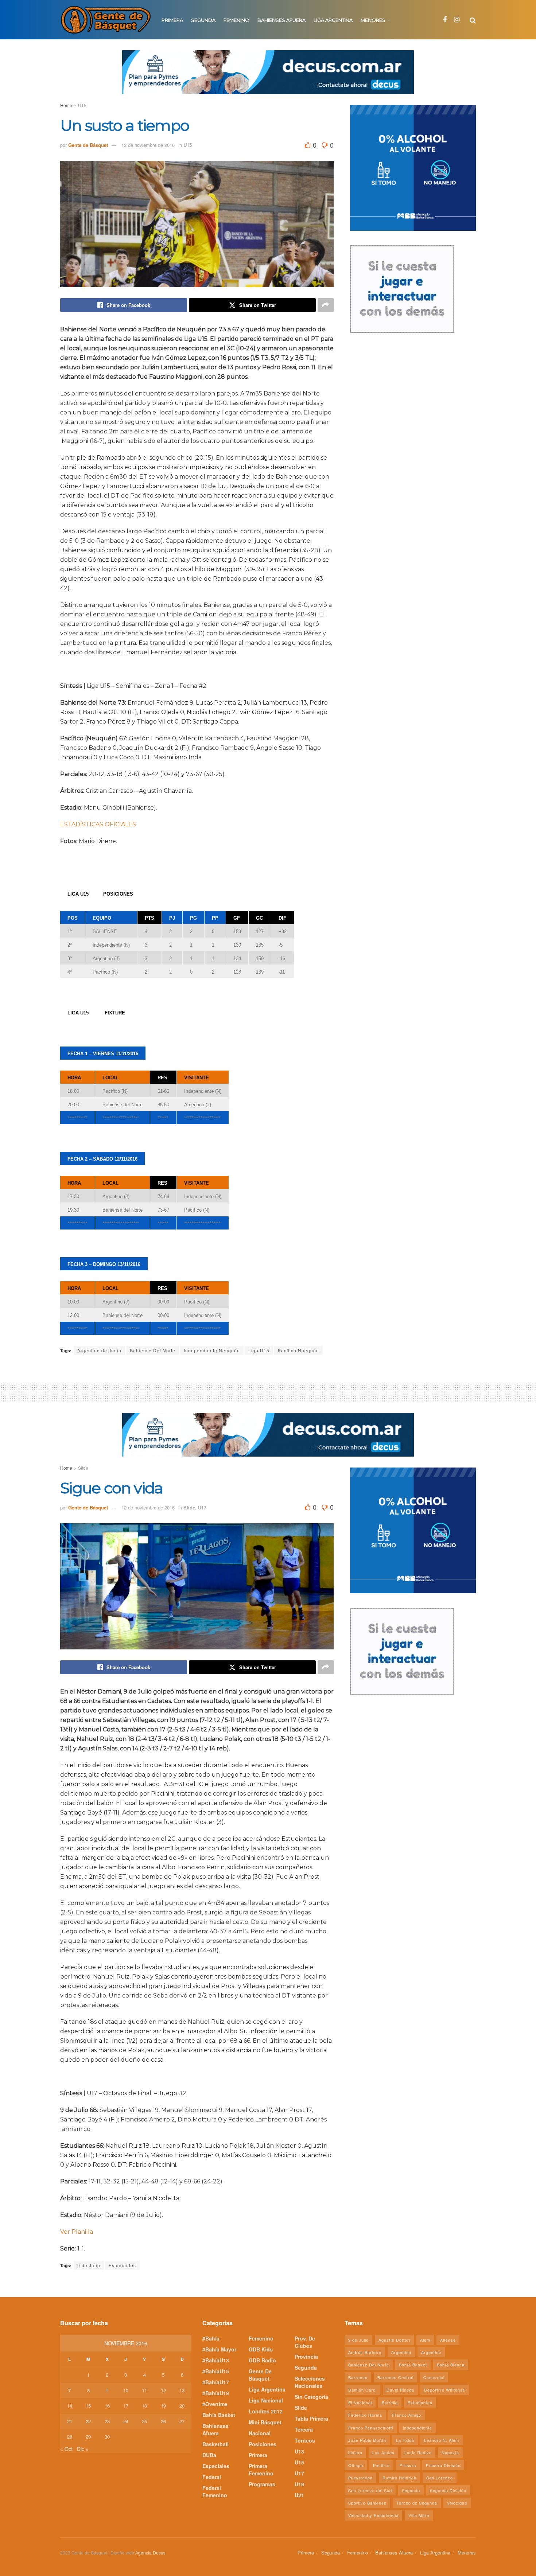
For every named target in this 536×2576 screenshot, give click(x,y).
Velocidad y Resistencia (373, 2515)
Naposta (450, 2452)
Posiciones (263, 2444)
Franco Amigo (407, 2415)
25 (144, 2421)
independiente (417, 2428)
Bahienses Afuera (281, 20)
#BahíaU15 (216, 2371)
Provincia (306, 2357)
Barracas (358, 2377)
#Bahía (211, 2338)
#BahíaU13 (216, 2360)
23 (107, 2421)
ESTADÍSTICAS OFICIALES (98, 824)
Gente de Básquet (88, 145)
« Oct (66, 2449)
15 (88, 2406)
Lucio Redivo (418, 2452)
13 (182, 2390)
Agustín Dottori (394, 2340)
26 (163, 2421)
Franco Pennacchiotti (371, 2428)
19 (163, 2406)
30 (107, 2437)
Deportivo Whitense (445, 2390)
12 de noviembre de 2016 (148, 145)
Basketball (215, 2444)
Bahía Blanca (451, 2365)
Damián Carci (362, 2390)
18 (144, 2406)
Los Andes (383, 2452)
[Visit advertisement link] (268, 78)
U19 (299, 2484)
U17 (202, 1507)
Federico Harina (365, 2415)
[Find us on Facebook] (445, 20)
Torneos (305, 2440)
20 (182, 2406)
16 (107, 2406)
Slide (83, 1468)
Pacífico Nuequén (298, 1350)
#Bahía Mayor (219, 2349)
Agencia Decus (150, 2552)
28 (70, 2437)
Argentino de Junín (99, 1350)
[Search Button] (473, 20)
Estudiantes (122, 2265)
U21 (299, 2495)
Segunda (203, 20)
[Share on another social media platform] (326, 305)
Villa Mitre (419, 2515)
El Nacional (360, 2402)
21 (70, 2421)
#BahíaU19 (216, 2393)
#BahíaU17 (216, 2382)
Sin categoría (311, 2397)
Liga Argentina (333, 20)
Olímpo (356, 2465)
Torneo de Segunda (417, 2503)
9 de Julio (89, 2265)
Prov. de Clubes (305, 2342)
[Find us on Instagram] (457, 20)
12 (163, 2390)
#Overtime (215, 2404)
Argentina (401, 2352)
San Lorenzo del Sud (370, 2490)
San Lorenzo (440, 2478)
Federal (212, 2477)
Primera (172, 20)
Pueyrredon (360, 2478)
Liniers (355, 2452)
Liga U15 (259, 1350)
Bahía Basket (219, 2415)
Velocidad (457, 2503)
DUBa (209, 2455)
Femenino (236, 20)
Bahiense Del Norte (153, 1350)
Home (66, 105)
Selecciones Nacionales (310, 2382)
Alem (425, 2340)
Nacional (260, 2433)
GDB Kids (261, 2349)
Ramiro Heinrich (399, 2478)
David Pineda (400, 2390)
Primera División (443, 2465)
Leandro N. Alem (442, 2440)
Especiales (216, 2466)
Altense (448, 2340)
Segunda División (448, 2490)
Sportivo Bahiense (367, 2503)
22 (88, 2421)
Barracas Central (395, 2377)
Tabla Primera (311, 2419)
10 (126, 2390)
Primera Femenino (261, 2470)
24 (126, 2421)
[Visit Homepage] (106, 20)
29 (88, 2437)
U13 (299, 2451)
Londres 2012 (266, 2411)
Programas (262, 2484)
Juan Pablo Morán (367, 2440)
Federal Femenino (215, 2491)
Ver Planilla (77, 2232)
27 (182, 2421)
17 (126, 2406)
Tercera (304, 2429)
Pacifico (381, 2465)
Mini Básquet (265, 2422)
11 (144, 2390)
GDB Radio (262, 2360)
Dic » (83, 2449)
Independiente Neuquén (212, 1350)
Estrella (390, 2402)
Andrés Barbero (365, 2352)
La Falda (405, 2440)
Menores (373, 20)
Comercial (434, 2377)
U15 (82, 105)
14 (70, 2406)
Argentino (431, 2352)
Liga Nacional (266, 2400)
